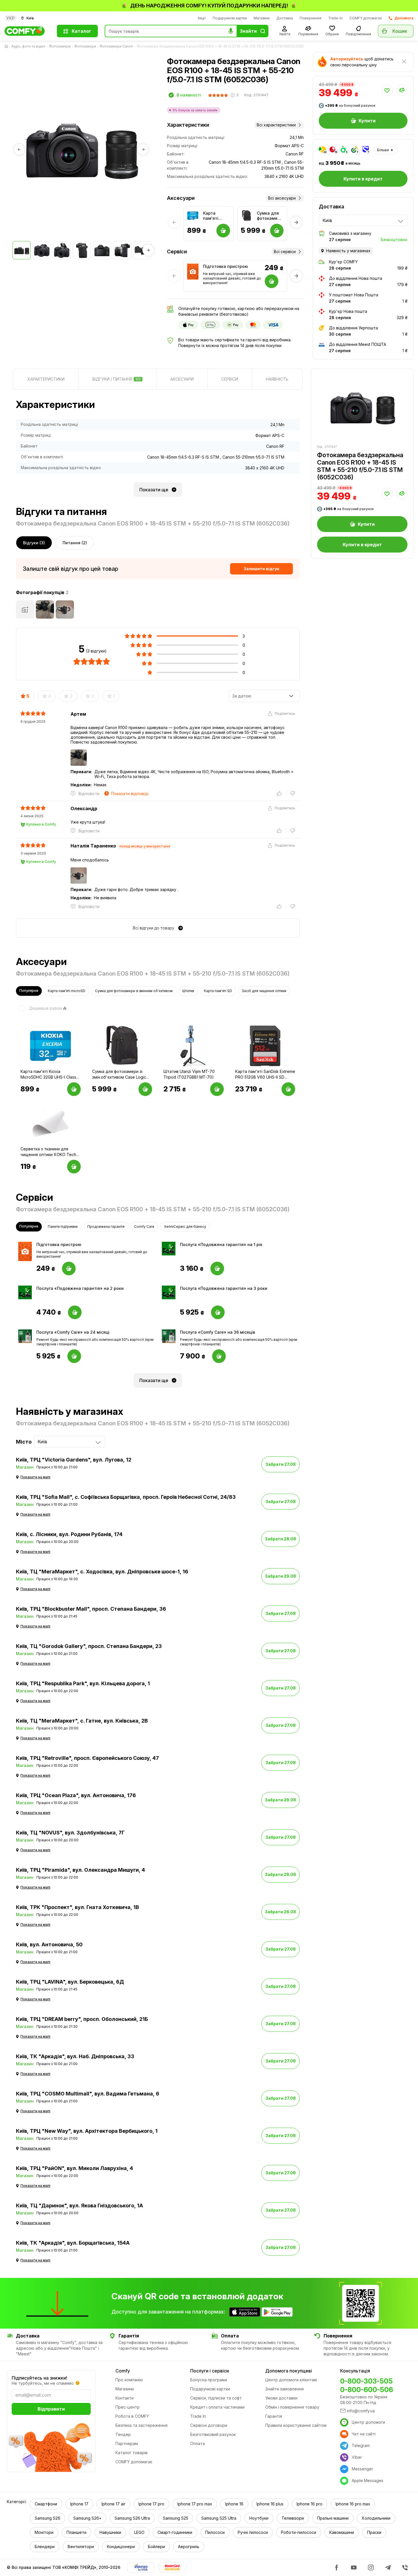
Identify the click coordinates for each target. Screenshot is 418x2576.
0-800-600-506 (367, 2390)
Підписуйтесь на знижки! (39, 2378)
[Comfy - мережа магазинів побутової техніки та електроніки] (27, 31)
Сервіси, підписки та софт (216, 2398)
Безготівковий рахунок (213, 2434)
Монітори (44, 2532)
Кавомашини (342, 2532)
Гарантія (274, 2416)
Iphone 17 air (113, 2504)
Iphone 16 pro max (353, 2504)
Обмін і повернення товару (292, 2407)
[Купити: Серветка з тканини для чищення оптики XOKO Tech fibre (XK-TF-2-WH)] (74, 1167)
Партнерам (127, 2443)
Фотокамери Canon (116, 46)
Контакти (125, 2398)
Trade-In (335, 18)
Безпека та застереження (141, 2425)
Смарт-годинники (175, 2532)
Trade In (198, 2416)
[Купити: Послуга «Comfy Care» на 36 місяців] (219, 1356)
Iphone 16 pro (310, 2504)
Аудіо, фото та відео (28, 46)
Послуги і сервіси (210, 2371)
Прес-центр (128, 2407)
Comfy (123, 2371)
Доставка (285, 18)
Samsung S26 (47, 2518)
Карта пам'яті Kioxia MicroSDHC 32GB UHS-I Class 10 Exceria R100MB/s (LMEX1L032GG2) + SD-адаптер (217, 216)
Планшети (76, 2532)
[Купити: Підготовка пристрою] (69, 1268)
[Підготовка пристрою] (193, 269)
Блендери (45, 2547)
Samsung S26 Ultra (132, 2518)
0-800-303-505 (366, 2381)
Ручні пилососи (253, 2532)
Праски (374, 2532)
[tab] (46, 379)
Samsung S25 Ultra (219, 2518)
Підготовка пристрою (225, 266)
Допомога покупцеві (289, 2371)
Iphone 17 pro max (195, 2504)
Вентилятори (81, 2547)
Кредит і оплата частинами (217, 2407)
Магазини (262, 18)
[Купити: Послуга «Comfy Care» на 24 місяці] (74, 1356)
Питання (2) (75, 543)
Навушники (110, 2532)
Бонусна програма (209, 2380)
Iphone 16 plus (270, 2504)
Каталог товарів (132, 2453)
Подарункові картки (230, 18)
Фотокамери (60, 46)
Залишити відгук (261, 569)
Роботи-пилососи (299, 2532)
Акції (202, 18)
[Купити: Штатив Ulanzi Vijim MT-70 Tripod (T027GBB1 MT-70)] (217, 1089)
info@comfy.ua (361, 2411)
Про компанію (129, 2380)
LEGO (139, 2532)
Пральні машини (333, 2518)
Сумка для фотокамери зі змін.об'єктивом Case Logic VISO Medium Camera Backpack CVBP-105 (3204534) (270, 216)
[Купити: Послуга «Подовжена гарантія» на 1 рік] (217, 1268)
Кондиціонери (121, 2547)
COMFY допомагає (366, 18)
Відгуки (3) (34, 543)
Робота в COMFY (132, 2416)
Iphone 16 (234, 2504)
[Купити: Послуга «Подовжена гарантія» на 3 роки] (218, 1312)
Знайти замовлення (284, 2389)
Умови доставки (281, 2398)
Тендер (123, 2434)
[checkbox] (39, 1008)
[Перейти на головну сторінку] (7, 46)
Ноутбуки (259, 2518)
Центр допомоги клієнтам (291, 2380)
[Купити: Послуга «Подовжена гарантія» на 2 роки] (75, 1312)
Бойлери (156, 2547)
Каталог (81, 31)
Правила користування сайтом (296, 2425)
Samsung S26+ (87, 2518)
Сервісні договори (209, 2425)
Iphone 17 (79, 2504)
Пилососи (215, 2532)
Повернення (311, 18)
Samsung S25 (176, 2518)
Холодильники (376, 2518)
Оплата (197, 2443)
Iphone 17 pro (151, 2504)
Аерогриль (189, 2547)
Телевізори (293, 2518)
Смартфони (46, 2504)
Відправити (51, 2409)
